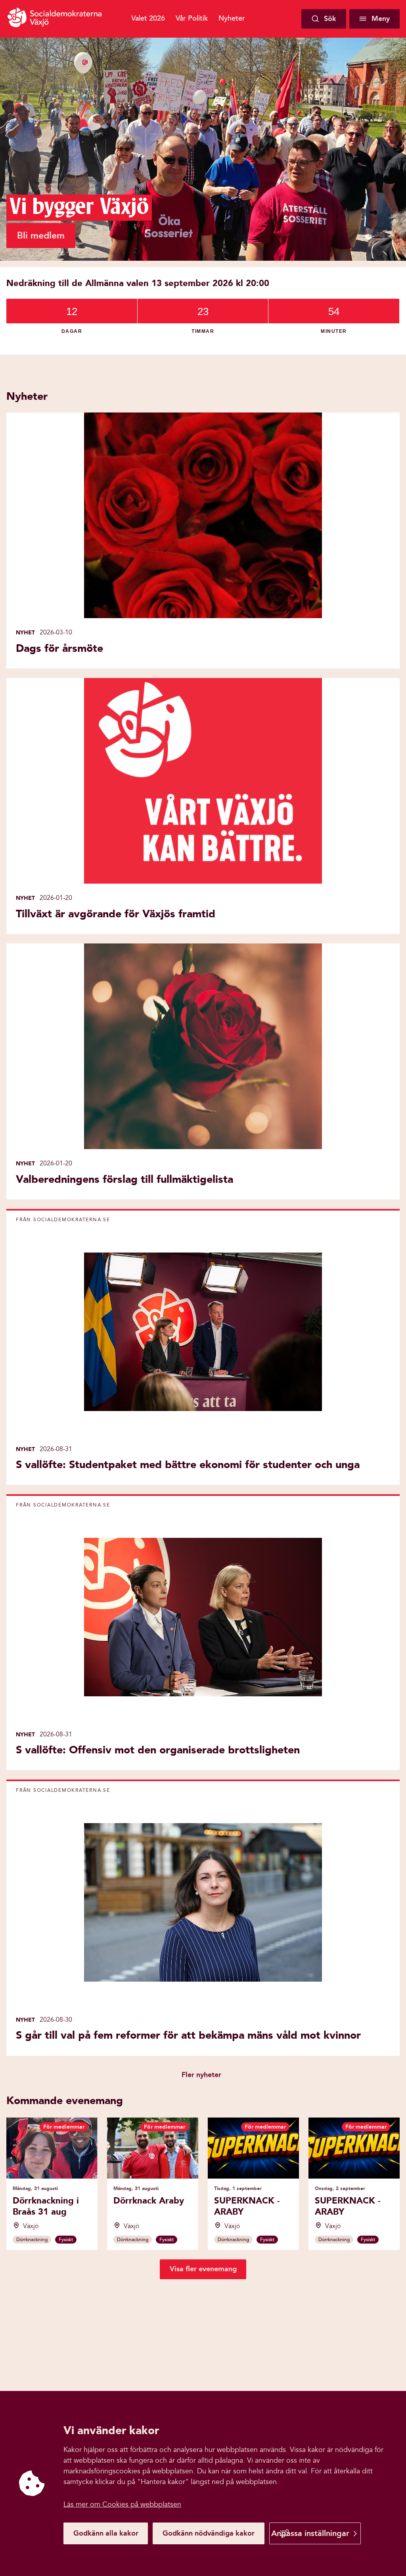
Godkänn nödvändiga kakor (209, 2533)
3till (262, 18)
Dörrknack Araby (149, 2201)
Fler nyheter (201, 2075)
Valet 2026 (148, 18)
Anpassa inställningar (310, 2533)
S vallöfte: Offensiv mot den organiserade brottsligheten (158, 1750)
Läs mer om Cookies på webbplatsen (122, 2504)
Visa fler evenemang (203, 2269)
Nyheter (232, 18)
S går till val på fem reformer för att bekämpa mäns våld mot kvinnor (188, 2035)
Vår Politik (192, 18)
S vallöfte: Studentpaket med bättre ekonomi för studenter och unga (188, 1465)
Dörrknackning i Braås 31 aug (46, 2206)
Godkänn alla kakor (106, 2533)
